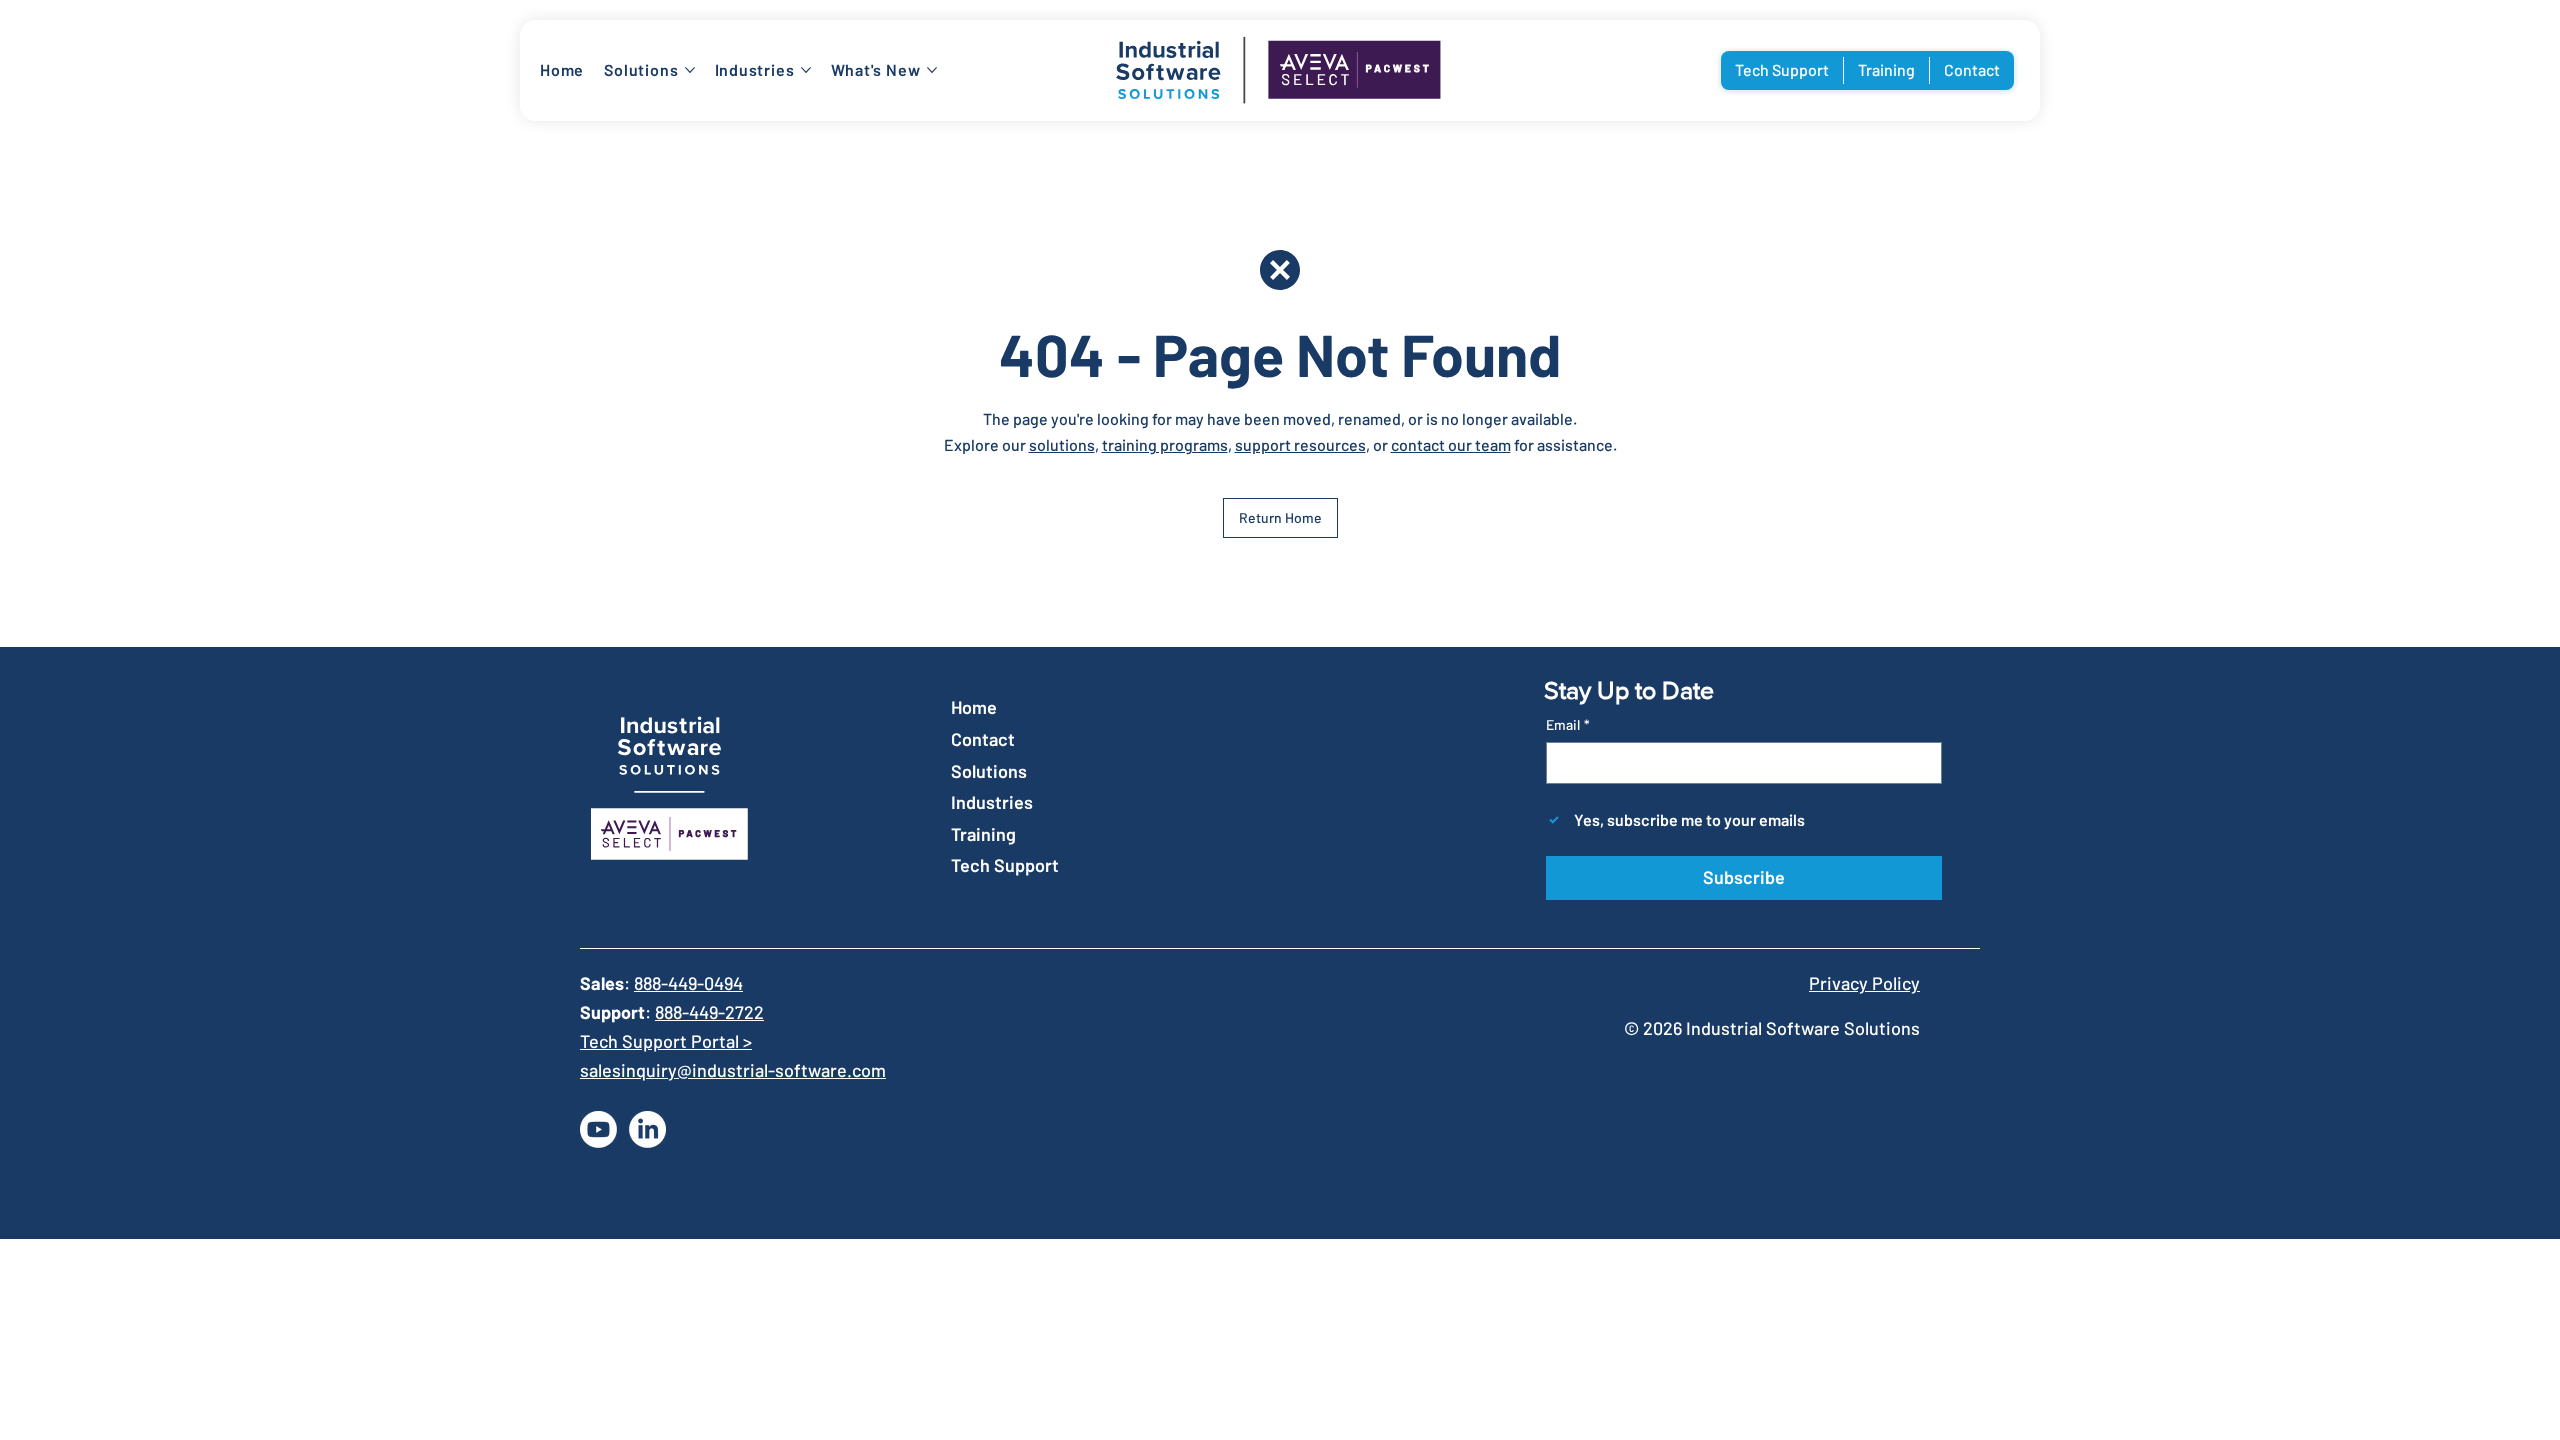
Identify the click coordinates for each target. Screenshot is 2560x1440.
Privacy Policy (1864, 983)
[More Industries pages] (806, 70)
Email (1568, 724)
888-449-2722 (709, 1012)
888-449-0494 (688, 983)
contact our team (1451, 444)
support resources (1300, 444)
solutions (1062, 444)
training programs (1165, 444)
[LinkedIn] (647, 1129)
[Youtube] (598, 1129)
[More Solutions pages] (690, 70)
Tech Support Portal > (666, 1041)
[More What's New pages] (932, 70)
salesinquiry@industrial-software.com (733, 1070)
